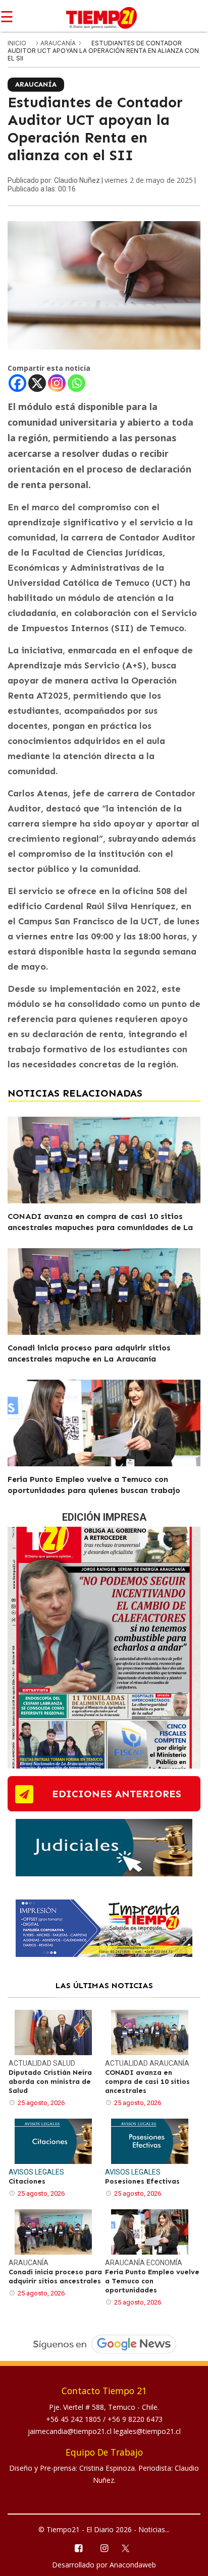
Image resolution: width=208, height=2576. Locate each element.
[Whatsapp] (76, 383)
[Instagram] (57, 383)
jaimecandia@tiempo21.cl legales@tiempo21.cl (104, 2431)
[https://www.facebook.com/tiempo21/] (78, 2548)
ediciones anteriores (117, 1794)
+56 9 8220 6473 (135, 2419)
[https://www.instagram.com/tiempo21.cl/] (104, 2548)
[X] (37, 383)
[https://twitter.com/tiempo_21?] (130, 2547)
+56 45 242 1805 (74, 2419)
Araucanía (59, 43)
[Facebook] (17, 383)
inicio (17, 43)
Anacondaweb (133, 2565)
